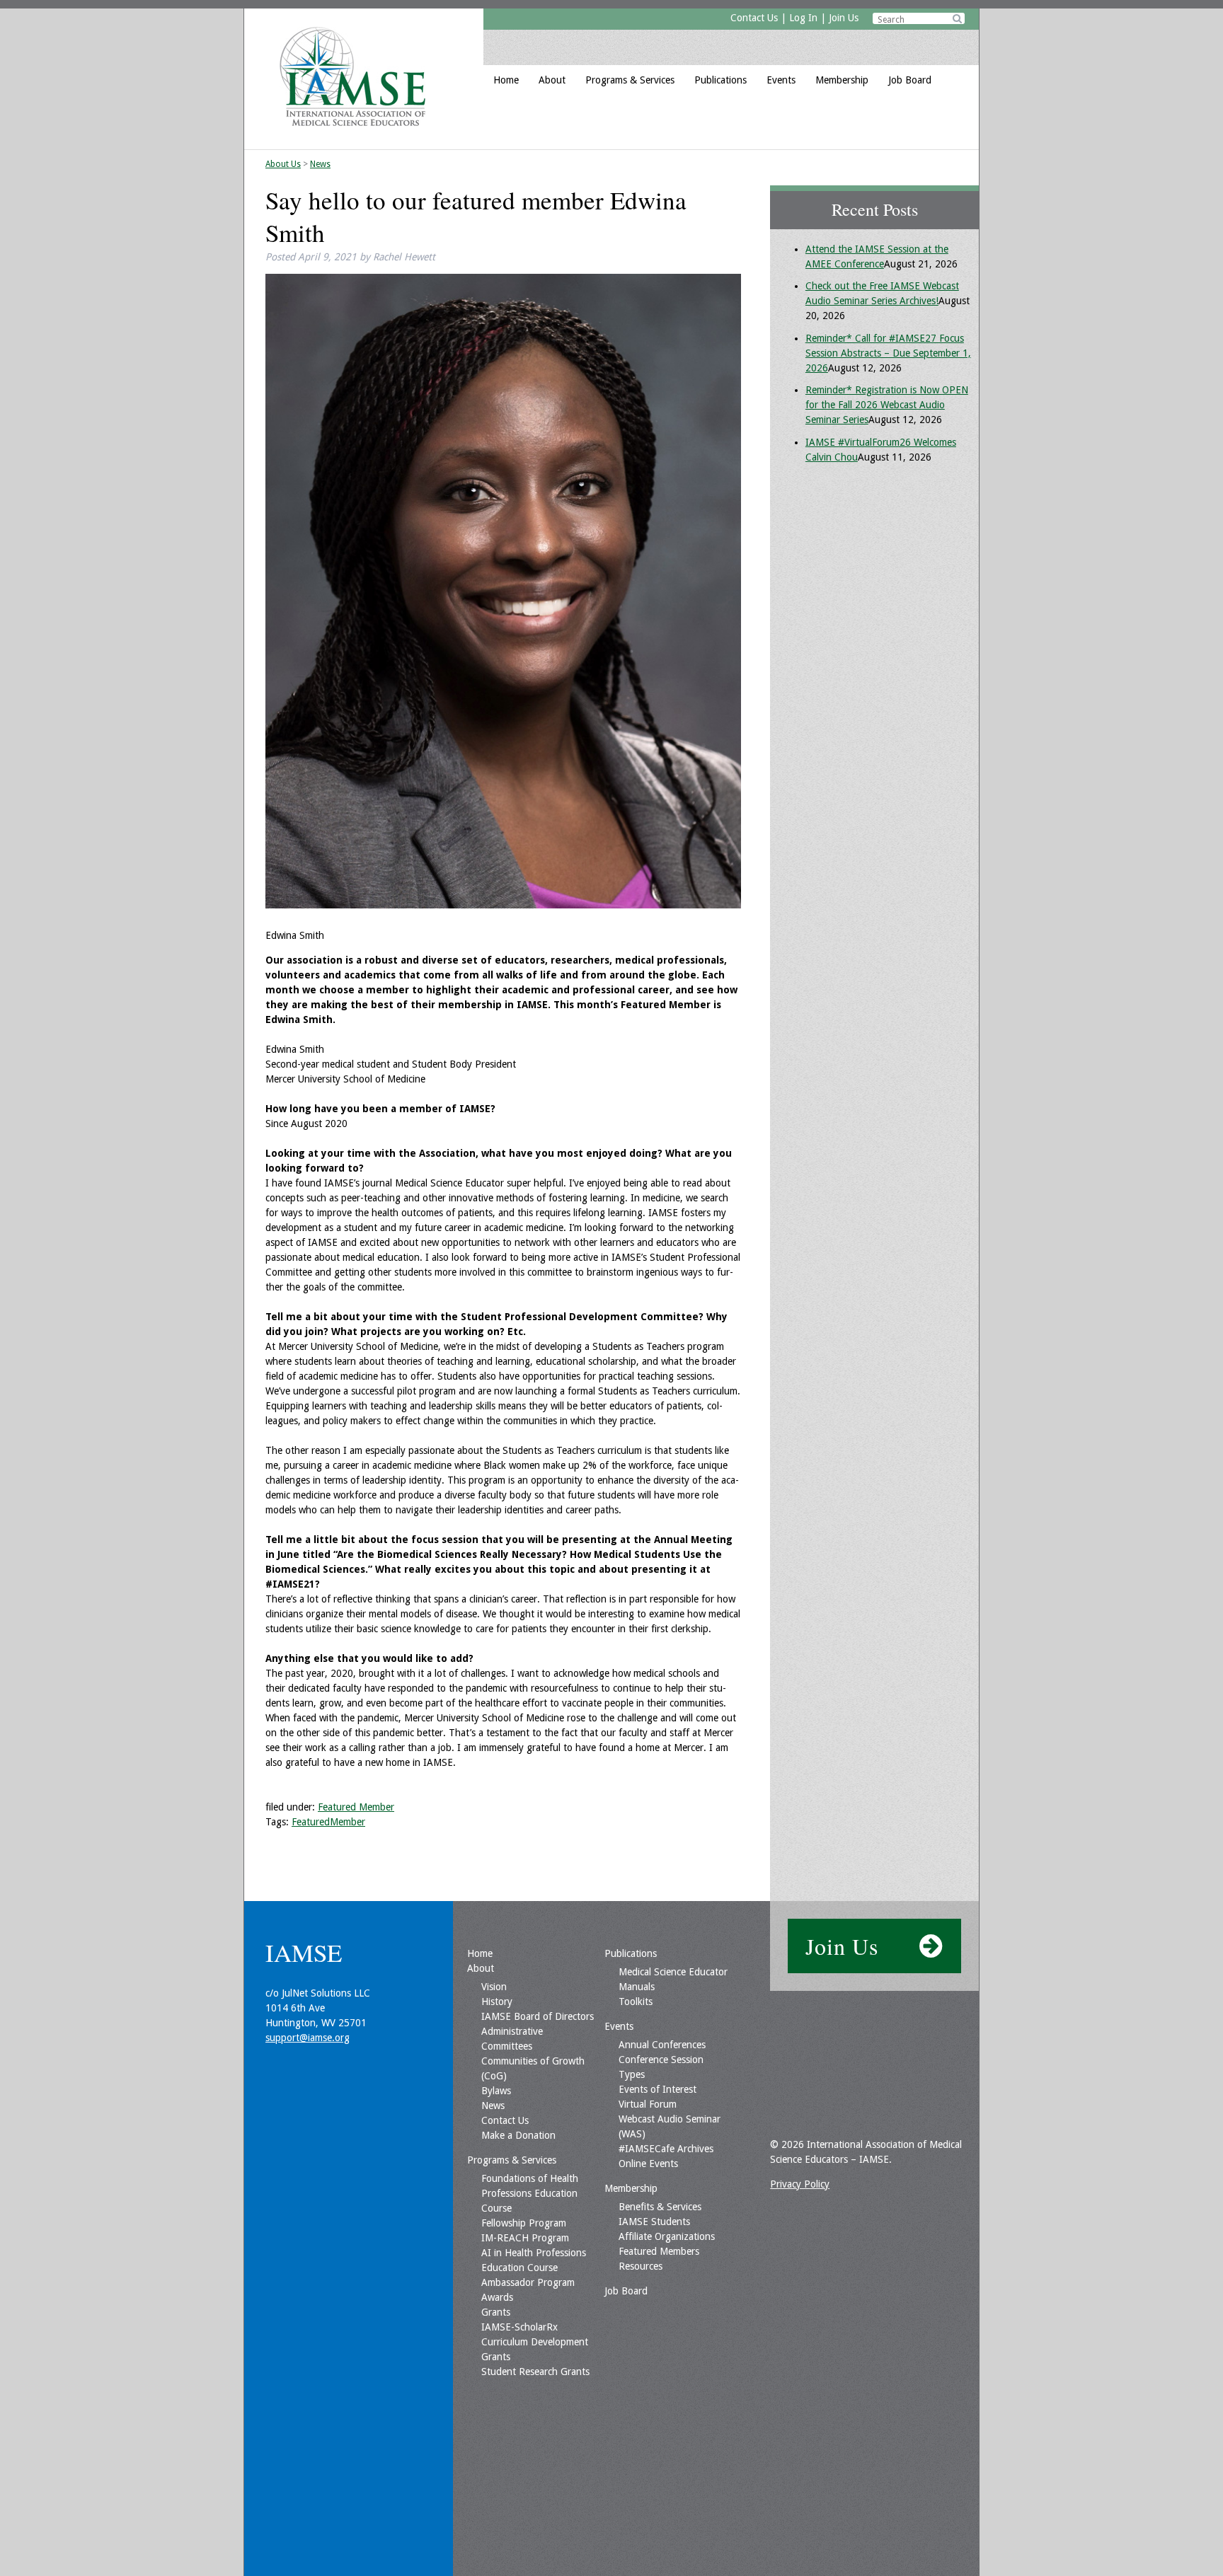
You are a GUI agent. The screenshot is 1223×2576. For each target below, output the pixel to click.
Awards (497, 2297)
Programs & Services (630, 80)
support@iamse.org (308, 2038)
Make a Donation (518, 2135)
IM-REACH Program (525, 2238)
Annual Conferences (662, 2045)
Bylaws (496, 2091)
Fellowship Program (524, 2223)
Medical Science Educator (673, 1972)
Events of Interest (658, 2089)
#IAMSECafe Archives (666, 2149)
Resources (641, 2266)
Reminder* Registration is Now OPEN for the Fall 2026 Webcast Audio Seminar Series (887, 405)
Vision (494, 1987)
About (552, 80)
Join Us (844, 18)
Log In (803, 18)
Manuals (637, 1987)
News (320, 164)
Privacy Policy (800, 2184)
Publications (720, 80)
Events (781, 80)
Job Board (910, 80)
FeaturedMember (328, 1822)
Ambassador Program (528, 2282)
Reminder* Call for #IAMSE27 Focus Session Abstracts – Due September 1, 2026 (888, 353)
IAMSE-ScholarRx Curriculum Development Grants (535, 2342)
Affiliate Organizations (667, 2236)
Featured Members (659, 2251)
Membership (842, 80)
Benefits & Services (660, 2207)
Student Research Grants (535, 2372)
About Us (283, 164)
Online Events (648, 2164)
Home (506, 80)
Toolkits (636, 2002)
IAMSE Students (654, 2222)
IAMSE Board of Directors (538, 2016)
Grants (496, 2312)
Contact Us (754, 18)
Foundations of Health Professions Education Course (530, 2193)
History (497, 2002)
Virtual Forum (648, 2104)
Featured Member (356, 1807)
